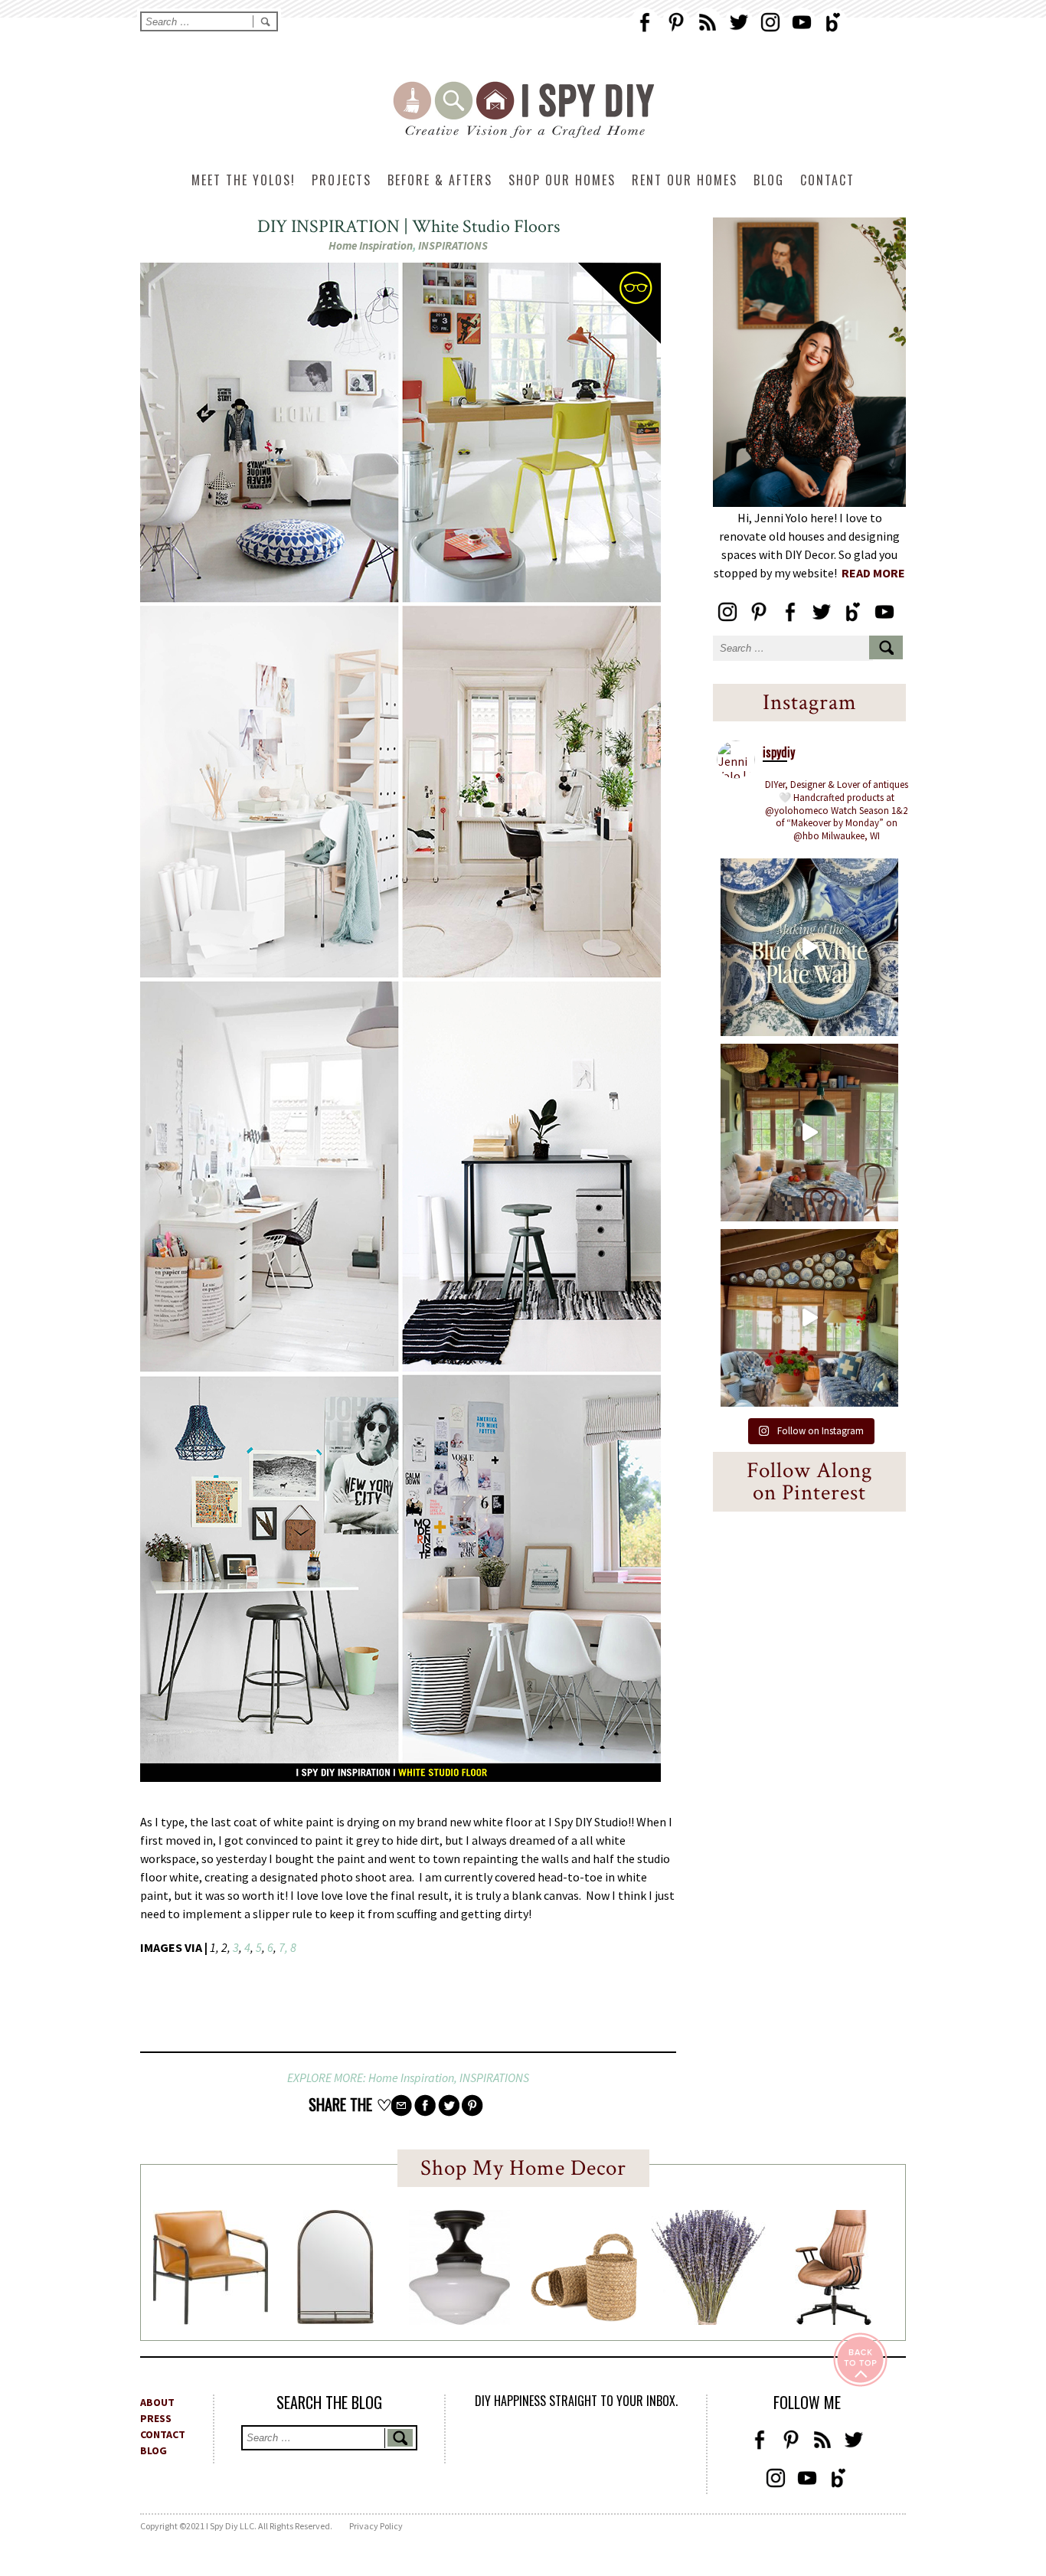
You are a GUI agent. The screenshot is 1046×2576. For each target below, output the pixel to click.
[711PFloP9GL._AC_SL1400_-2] (584, 2317)
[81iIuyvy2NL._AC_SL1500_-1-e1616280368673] (459, 2320)
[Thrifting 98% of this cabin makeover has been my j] (809, 1318)
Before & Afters (440, 180)
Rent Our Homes (685, 180)
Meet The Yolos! (244, 180)
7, (282, 1947)
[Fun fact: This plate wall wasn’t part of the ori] (809, 947)
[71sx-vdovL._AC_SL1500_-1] (708, 2320)
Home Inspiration (371, 245)
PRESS (156, 2418)
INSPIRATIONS (453, 245)
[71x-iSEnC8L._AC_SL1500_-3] (833, 2320)
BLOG (154, 2450)
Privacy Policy (376, 2526)
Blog (769, 180)
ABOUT (157, 2402)
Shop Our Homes (562, 180)
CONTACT (163, 2434)
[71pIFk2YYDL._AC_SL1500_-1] (211, 2320)
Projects (342, 180)
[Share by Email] (401, 2105)
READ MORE (873, 573)
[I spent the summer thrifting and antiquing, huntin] (809, 1133)
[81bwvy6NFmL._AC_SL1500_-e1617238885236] (335, 2319)
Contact (827, 180)
